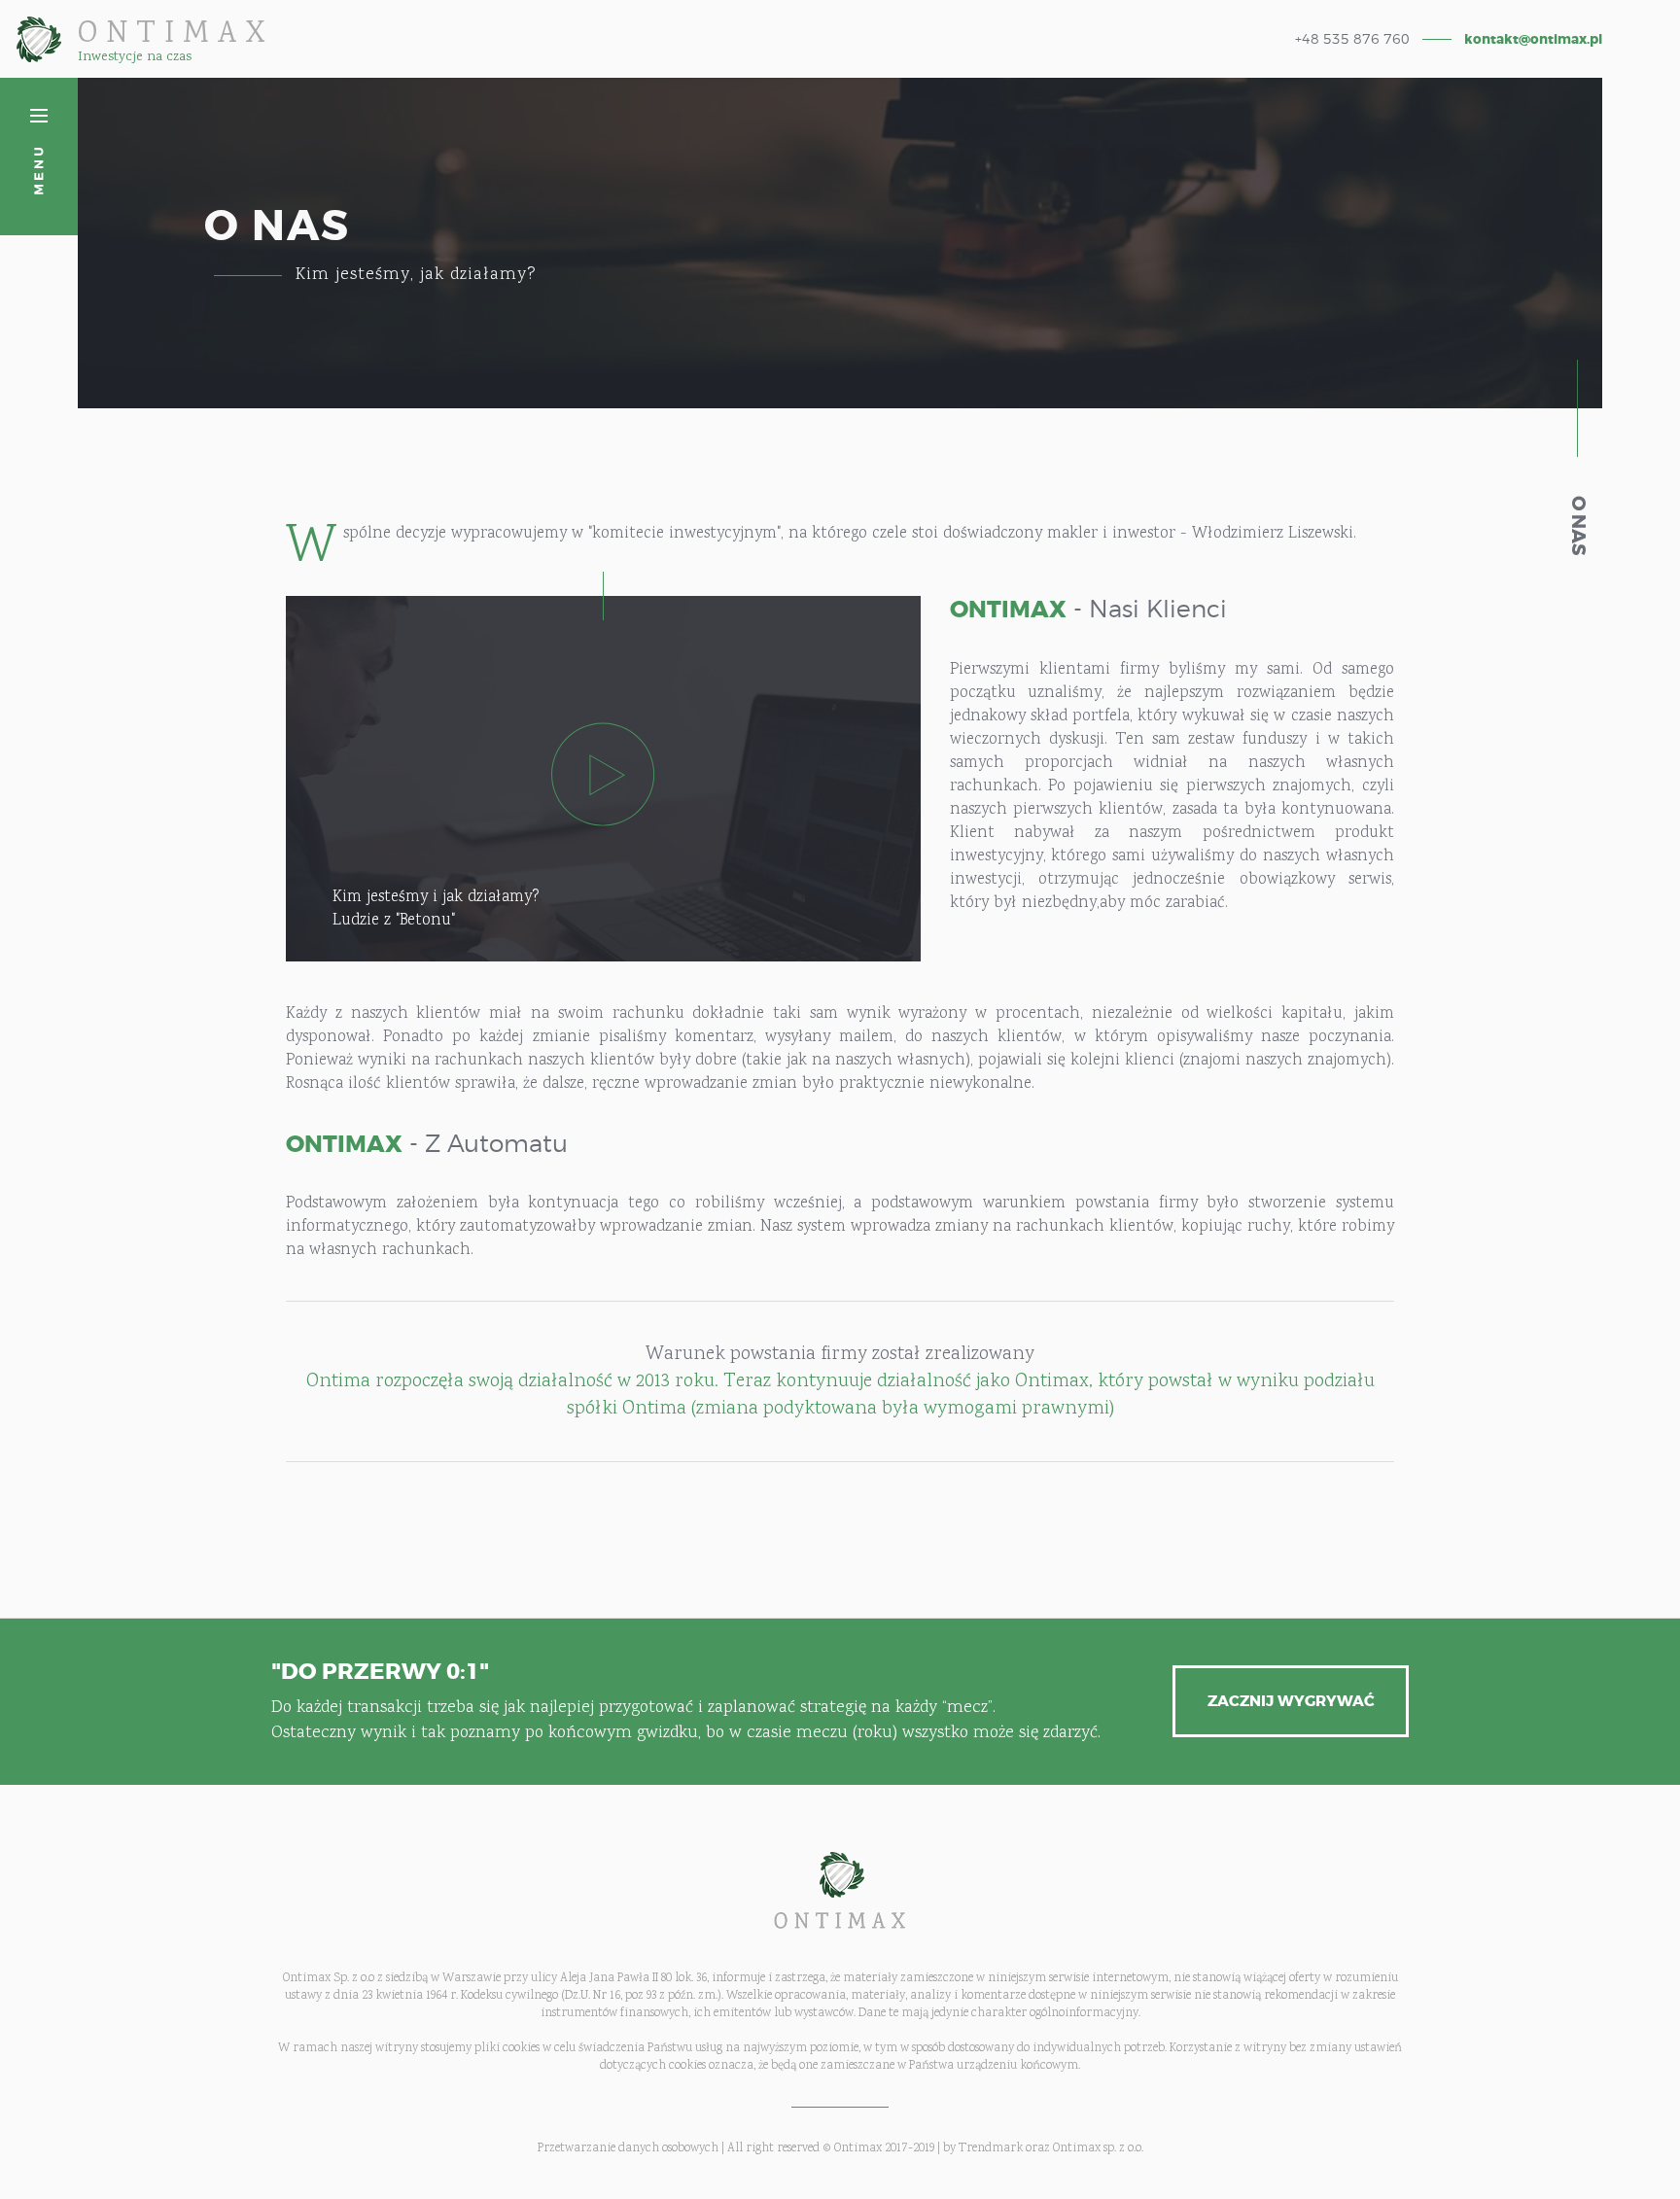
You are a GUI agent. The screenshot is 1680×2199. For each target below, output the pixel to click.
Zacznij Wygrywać (1291, 1701)
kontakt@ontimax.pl (1533, 39)
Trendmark (991, 2148)
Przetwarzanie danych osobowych (628, 2148)
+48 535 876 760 (1352, 39)
